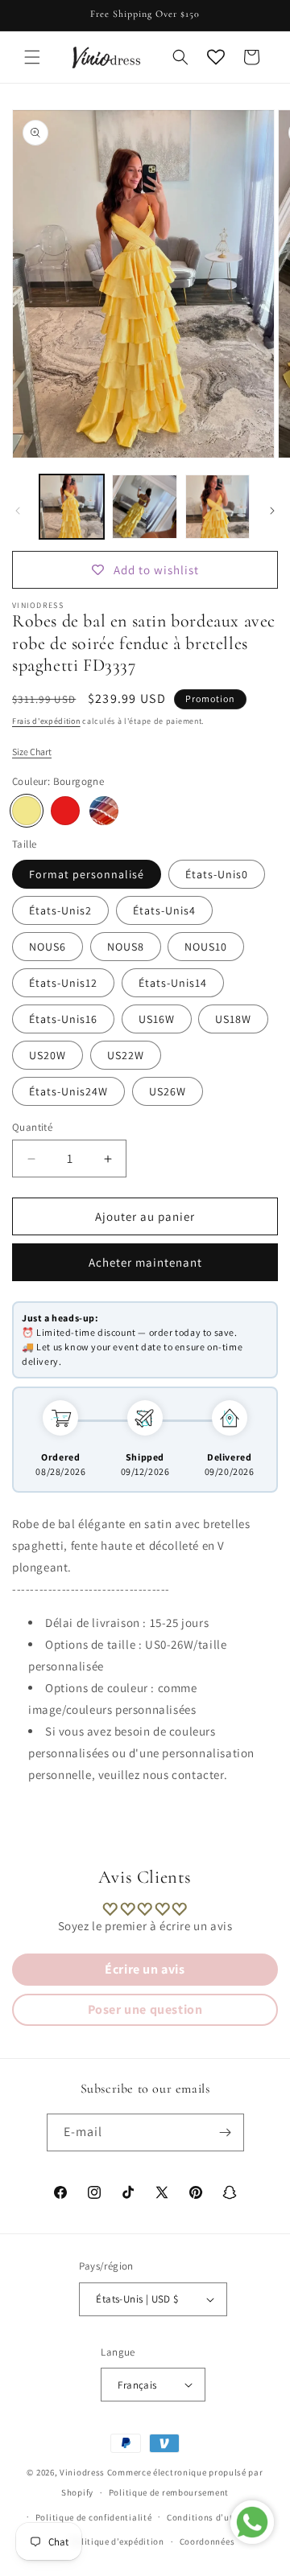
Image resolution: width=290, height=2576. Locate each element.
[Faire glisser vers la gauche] (18, 511)
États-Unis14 (173, 983)
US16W (157, 1019)
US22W (126, 1055)
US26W (168, 1091)
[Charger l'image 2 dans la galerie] (144, 507)
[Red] (65, 811)
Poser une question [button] (145, 2009)
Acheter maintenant (145, 1262)
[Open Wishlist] (216, 57)
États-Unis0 (217, 874)
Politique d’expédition (117, 2541)
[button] (32, 57)
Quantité (32, 1127)
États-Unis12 (63, 983)
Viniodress (82, 2472)
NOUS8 (126, 947)
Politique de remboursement (169, 2492)
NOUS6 (48, 947)
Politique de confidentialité (94, 2517)
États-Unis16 (63, 1019)
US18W (233, 1019)
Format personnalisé (87, 874)
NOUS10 (206, 947)
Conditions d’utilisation (218, 2517)
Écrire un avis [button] (145, 1969)
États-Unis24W (68, 1091)
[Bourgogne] (27, 811)
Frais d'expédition (46, 721)
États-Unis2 (60, 910)
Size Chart (32, 752)
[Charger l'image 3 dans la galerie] (217, 507)
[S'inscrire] (226, 2132)
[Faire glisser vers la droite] (272, 511)
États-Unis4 (164, 910)
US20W (48, 1055)
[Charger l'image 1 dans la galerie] (72, 507)
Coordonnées (207, 2541)
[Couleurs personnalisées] (104, 811)
